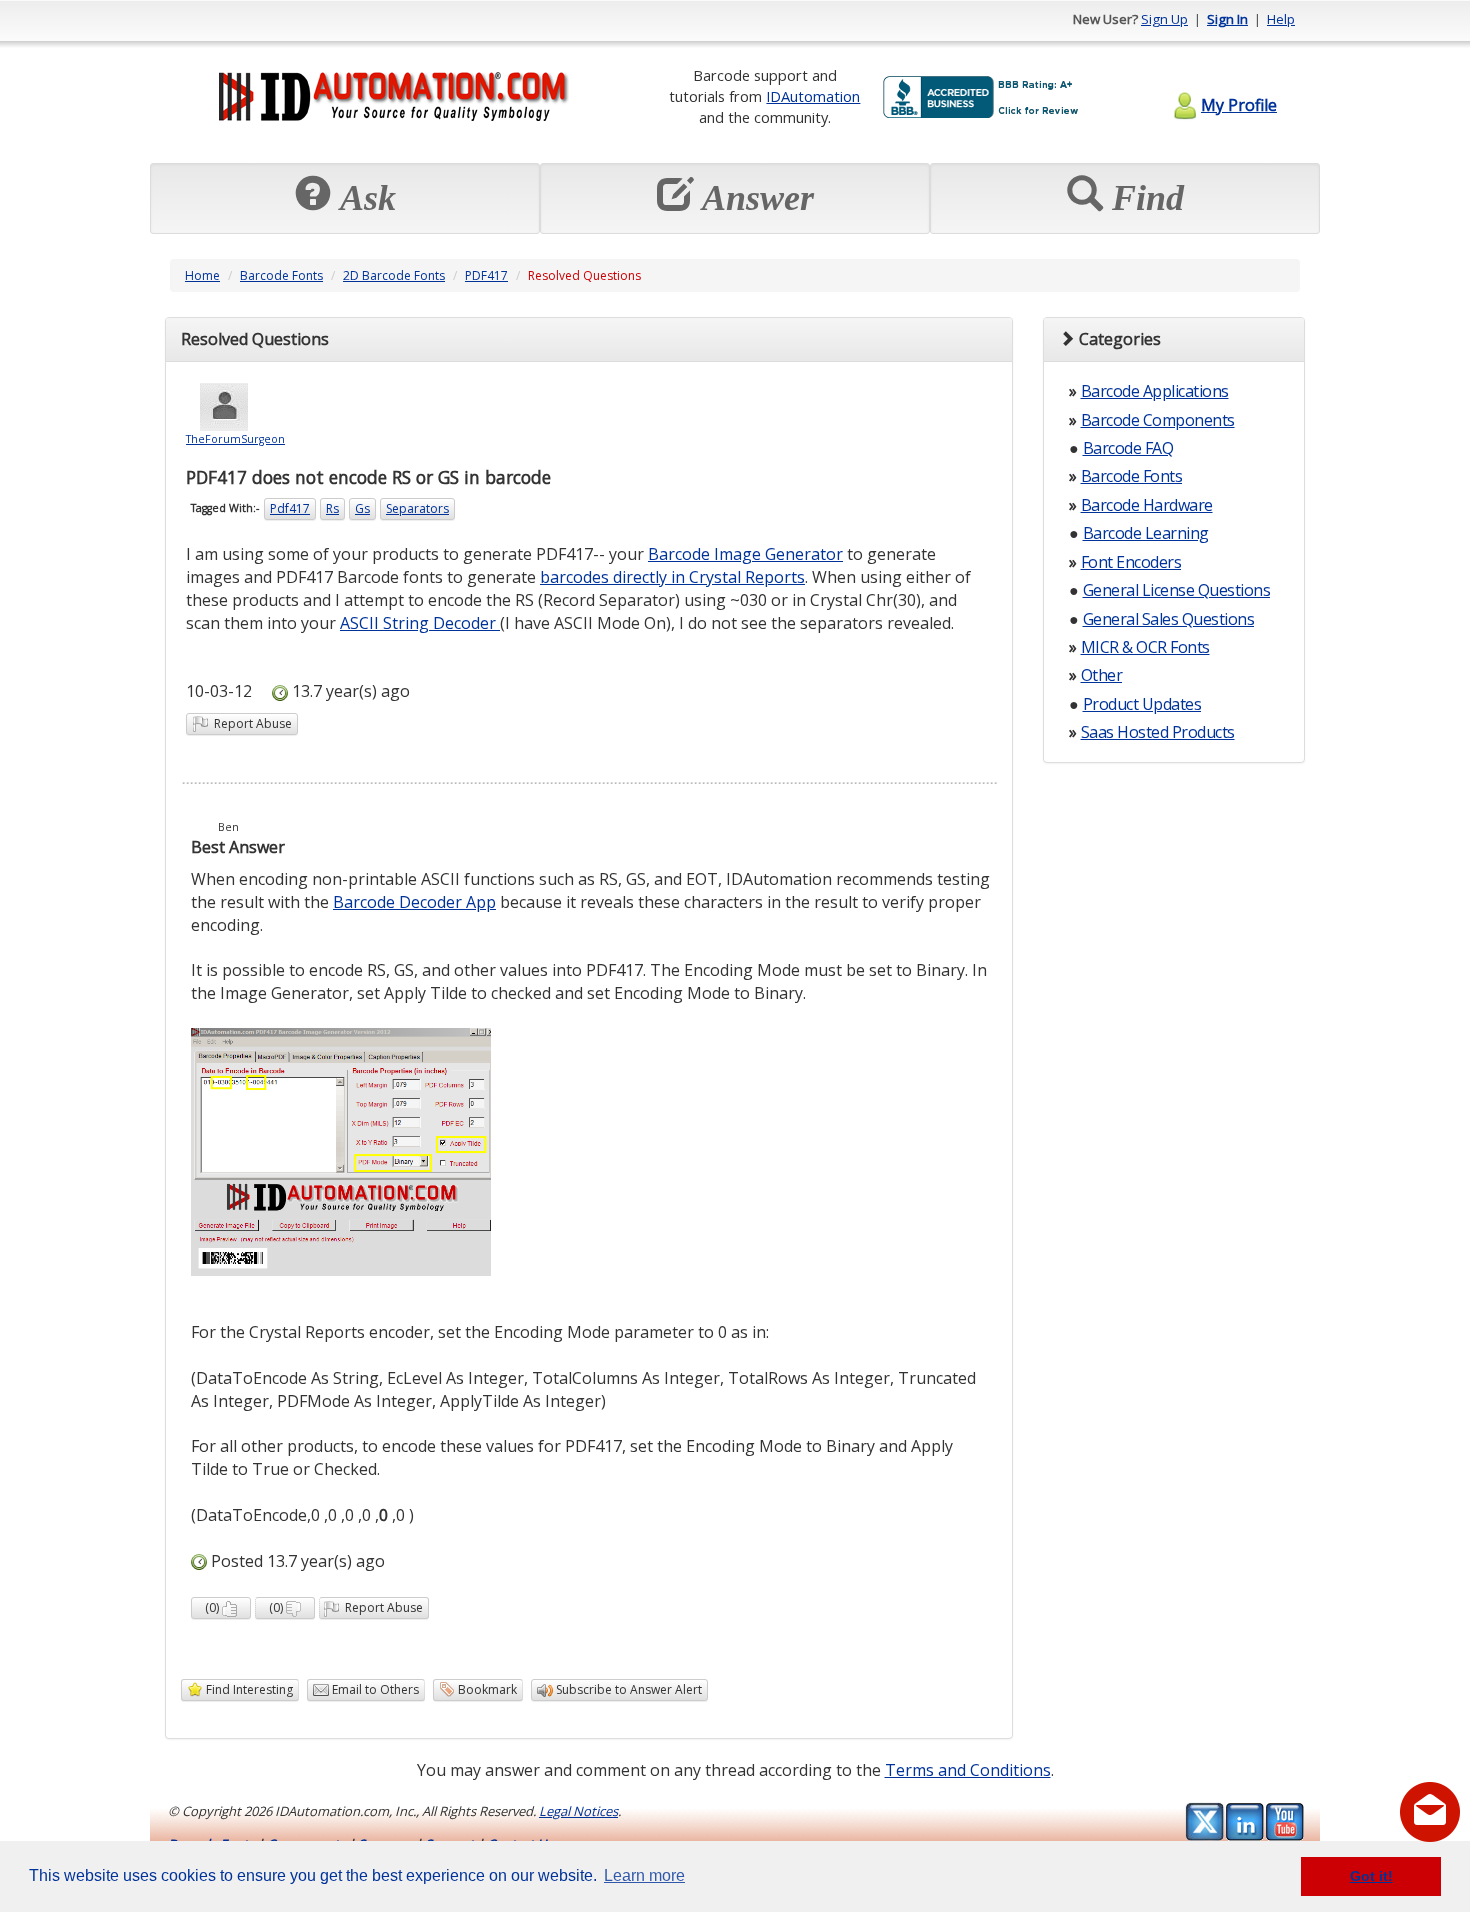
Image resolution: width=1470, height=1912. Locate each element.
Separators (417, 508)
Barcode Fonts (281, 275)
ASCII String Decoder (420, 623)
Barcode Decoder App (414, 902)
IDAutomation (813, 96)
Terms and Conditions (968, 1770)
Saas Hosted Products (1158, 732)
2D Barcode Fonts (394, 275)
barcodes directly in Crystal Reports (672, 577)
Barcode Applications (1155, 391)
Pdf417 (290, 508)
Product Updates (1142, 704)
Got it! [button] (1371, 1876)
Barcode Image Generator (745, 554)
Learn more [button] (644, 1875)
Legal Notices (578, 1811)
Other (1102, 675)
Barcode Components (1158, 420)
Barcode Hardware (1147, 505)
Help (1281, 19)
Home (202, 275)
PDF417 (486, 275)
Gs (362, 508)
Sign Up (1164, 19)
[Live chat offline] (1430, 1812)
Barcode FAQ (1128, 448)
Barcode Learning (1146, 533)
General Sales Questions (1169, 619)
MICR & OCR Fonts (1145, 647)
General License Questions (1177, 590)
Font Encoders (1131, 562)
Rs (332, 508)
